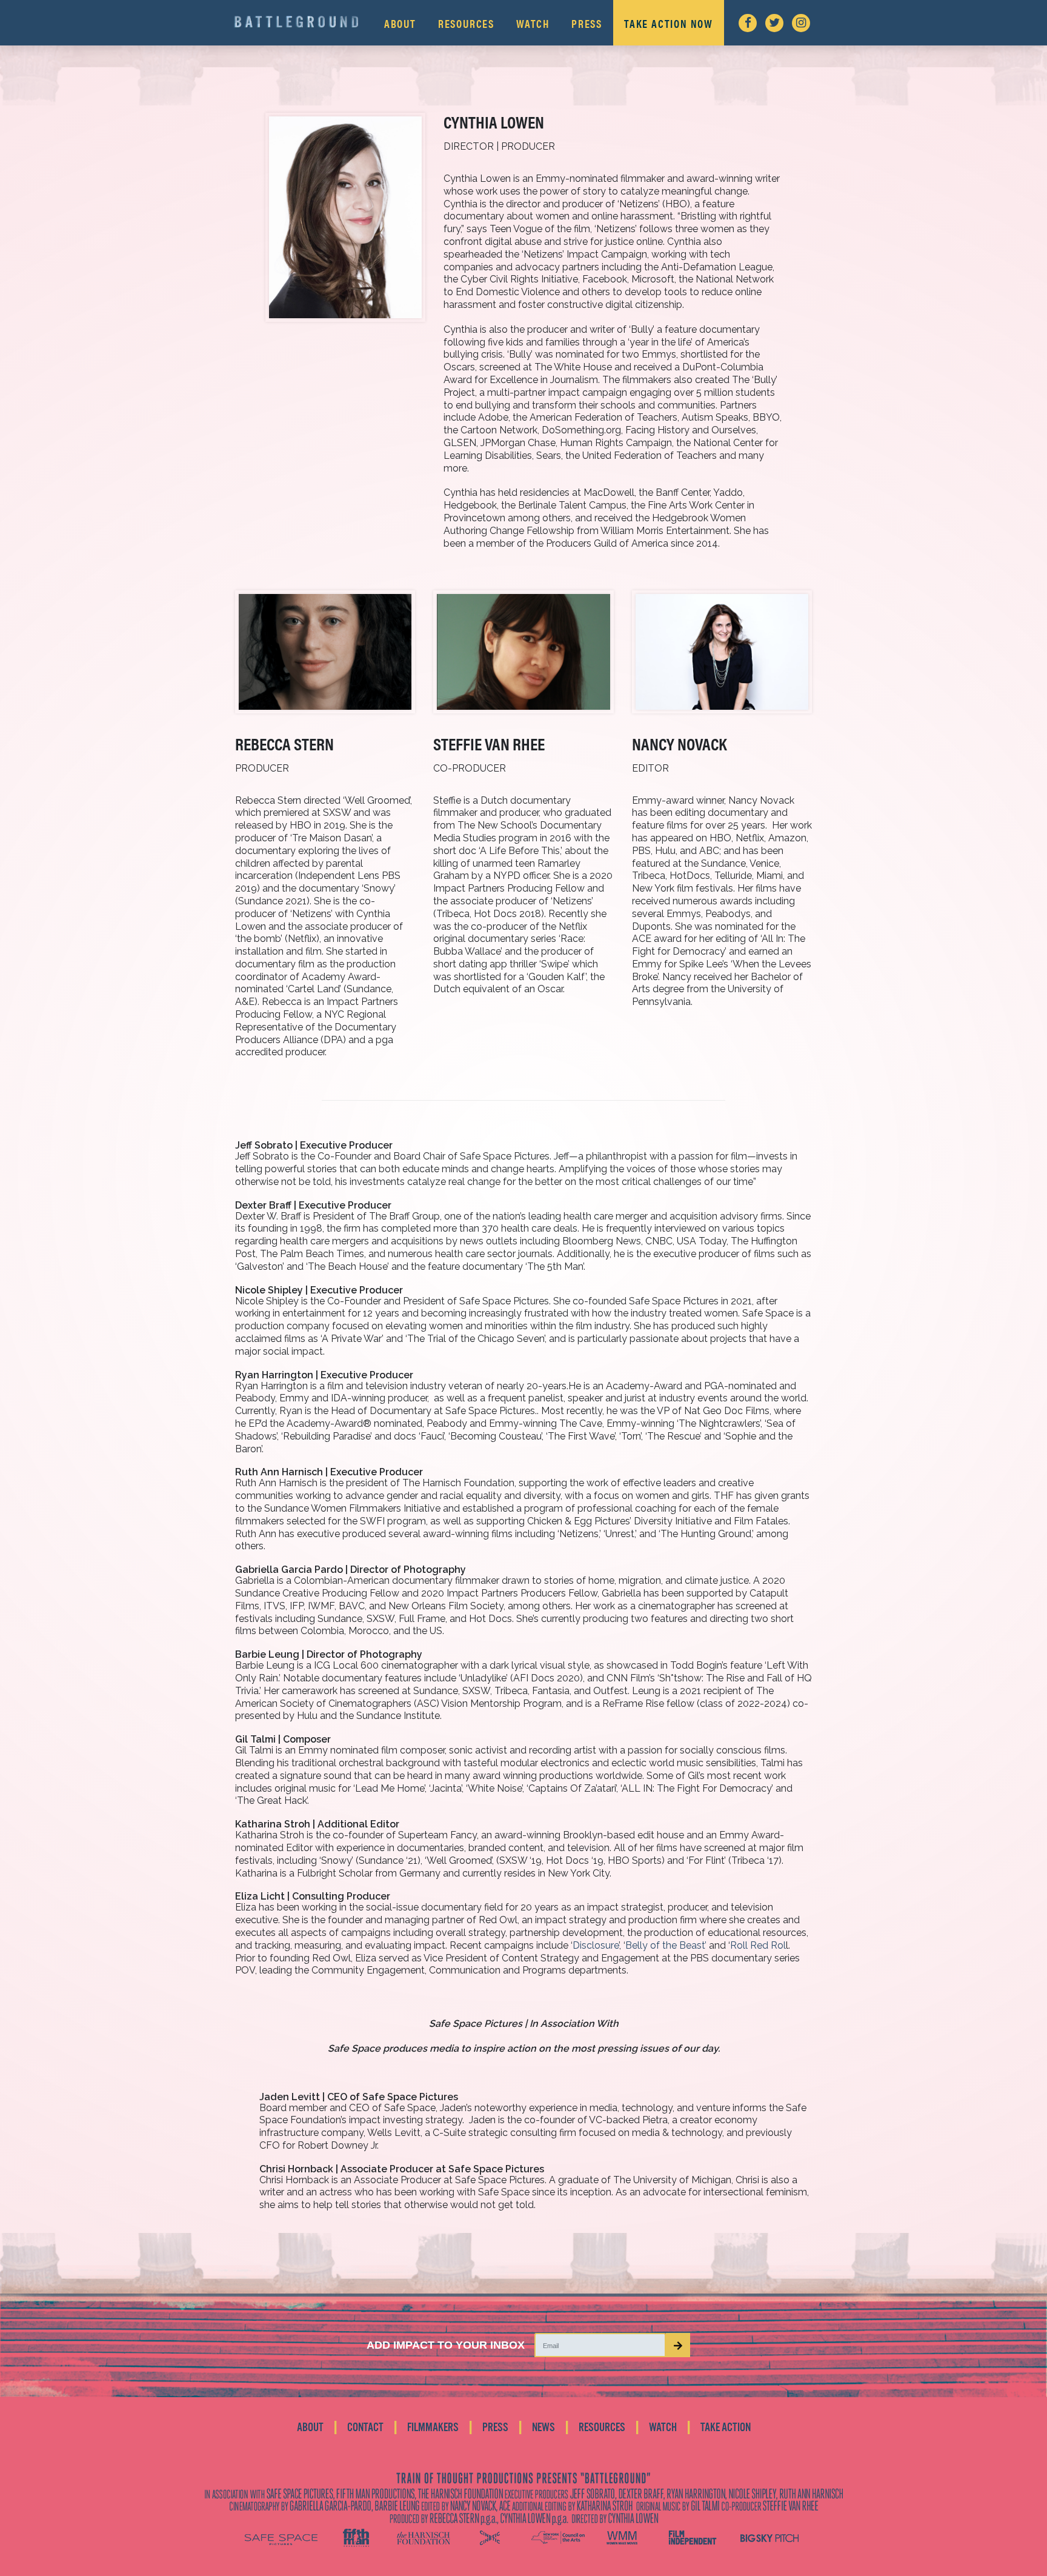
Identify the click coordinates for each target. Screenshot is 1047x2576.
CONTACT (365, 2428)
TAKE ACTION (726, 2428)
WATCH (663, 2428)
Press (587, 23)
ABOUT (310, 2428)
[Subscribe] (678, 2345)
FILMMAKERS (433, 2428)
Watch (533, 23)
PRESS (495, 2428)
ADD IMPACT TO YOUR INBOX (446, 2345)
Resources (466, 23)
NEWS (543, 2428)
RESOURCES (602, 2428)
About (400, 23)
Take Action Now (669, 23)
